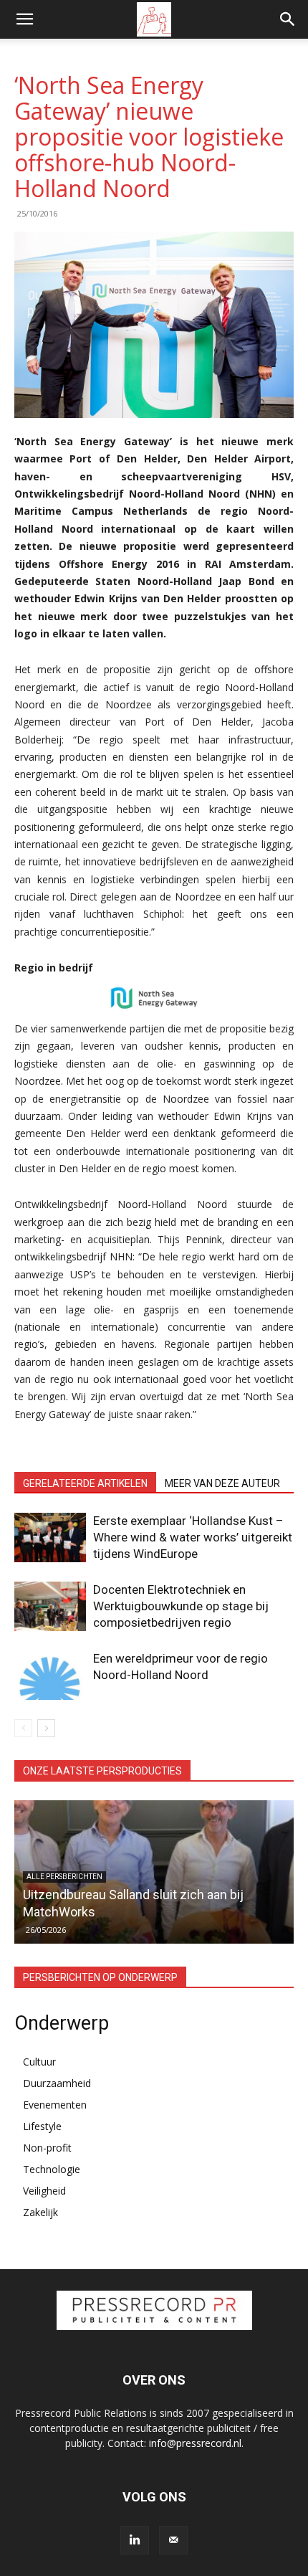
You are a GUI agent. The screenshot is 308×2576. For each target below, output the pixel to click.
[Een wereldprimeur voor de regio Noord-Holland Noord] (50, 1675)
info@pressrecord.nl (195, 2443)
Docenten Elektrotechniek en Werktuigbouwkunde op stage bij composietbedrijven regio (181, 1606)
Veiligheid (44, 2191)
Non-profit (47, 2148)
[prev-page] (23, 1728)
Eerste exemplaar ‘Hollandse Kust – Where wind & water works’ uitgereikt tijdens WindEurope (193, 1537)
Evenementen (55, 2105)
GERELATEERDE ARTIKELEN (85, 1483)
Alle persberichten (64, 1877)
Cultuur (39, 2062)
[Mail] (173, 2540)
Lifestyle (42, 2126)
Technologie (52, 2169)
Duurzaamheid (57, 2083)
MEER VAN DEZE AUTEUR (222, 1483)
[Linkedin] (135, 2540)
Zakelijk (40, 2212)
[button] (24, 19)
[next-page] (46, 1728)
